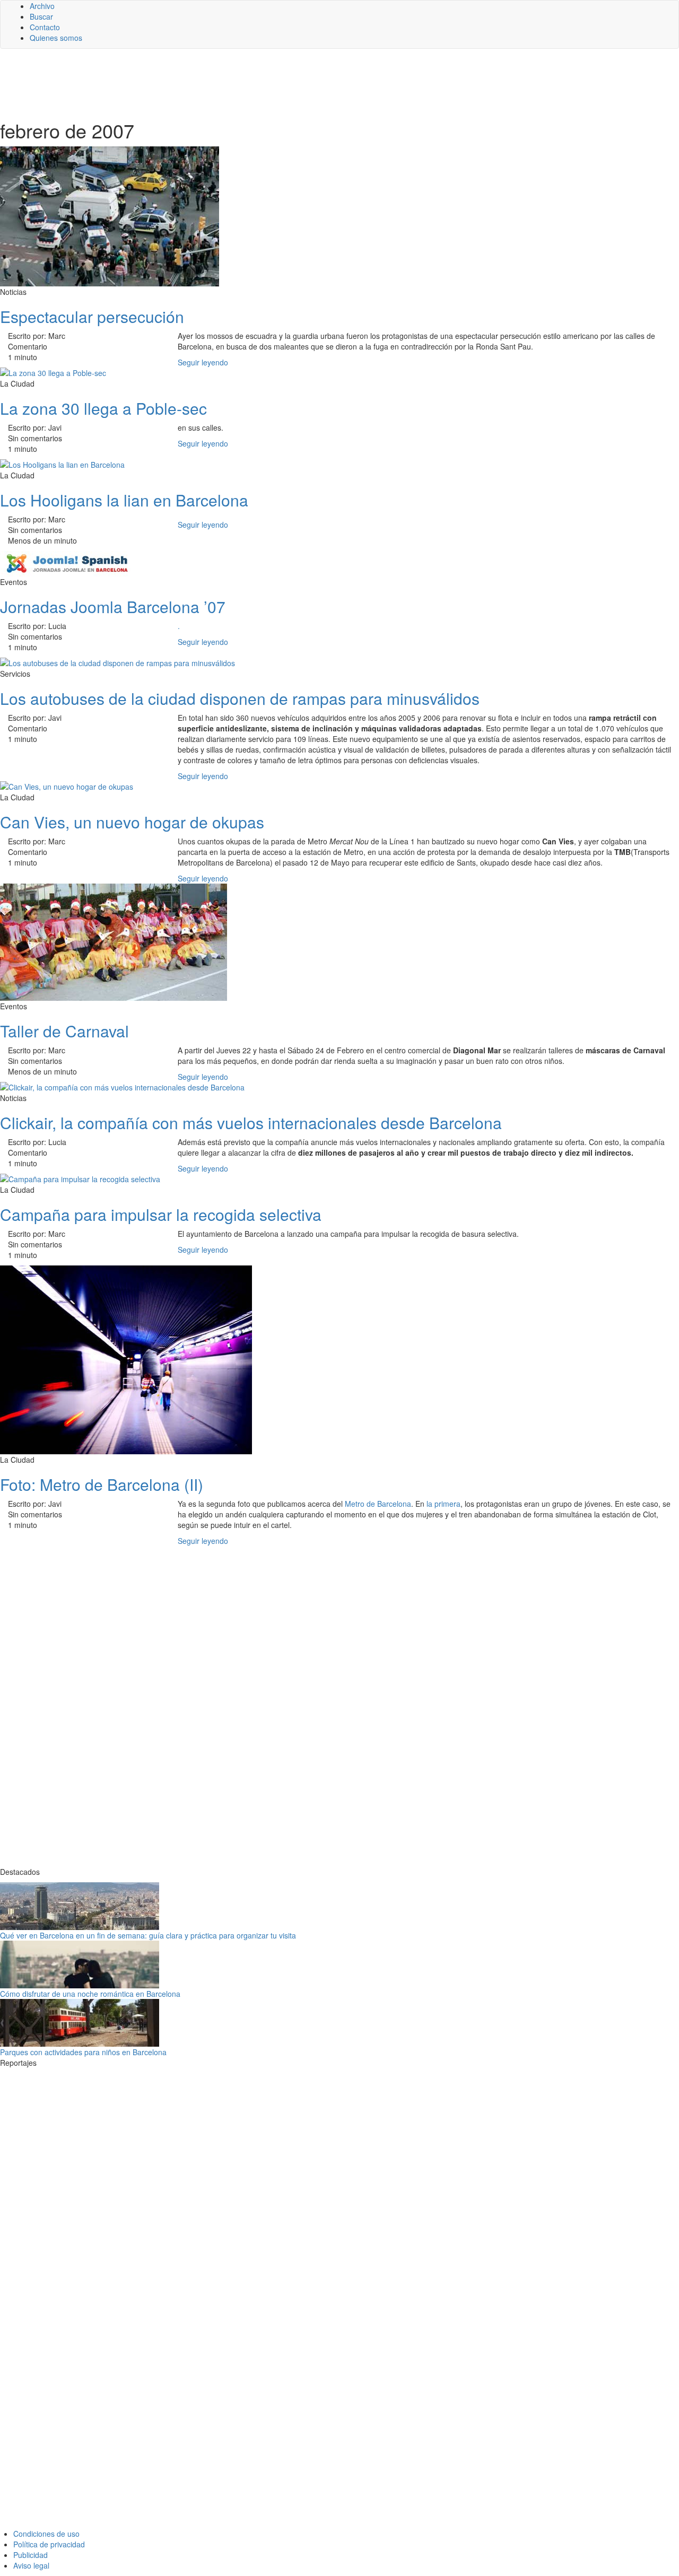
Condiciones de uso (46, 2534)
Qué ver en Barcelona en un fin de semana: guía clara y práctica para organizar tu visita (148, 1935)
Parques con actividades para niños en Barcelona (83, 2052)
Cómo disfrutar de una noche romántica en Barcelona (90, 1994)
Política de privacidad (49, 2544)
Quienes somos (56, 38)
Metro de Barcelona (378, 1504)
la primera (443, 1504)
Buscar (41, 16)
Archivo (42, 6)
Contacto (45, 27)
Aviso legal (31, 2565)
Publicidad (31, 2555)
